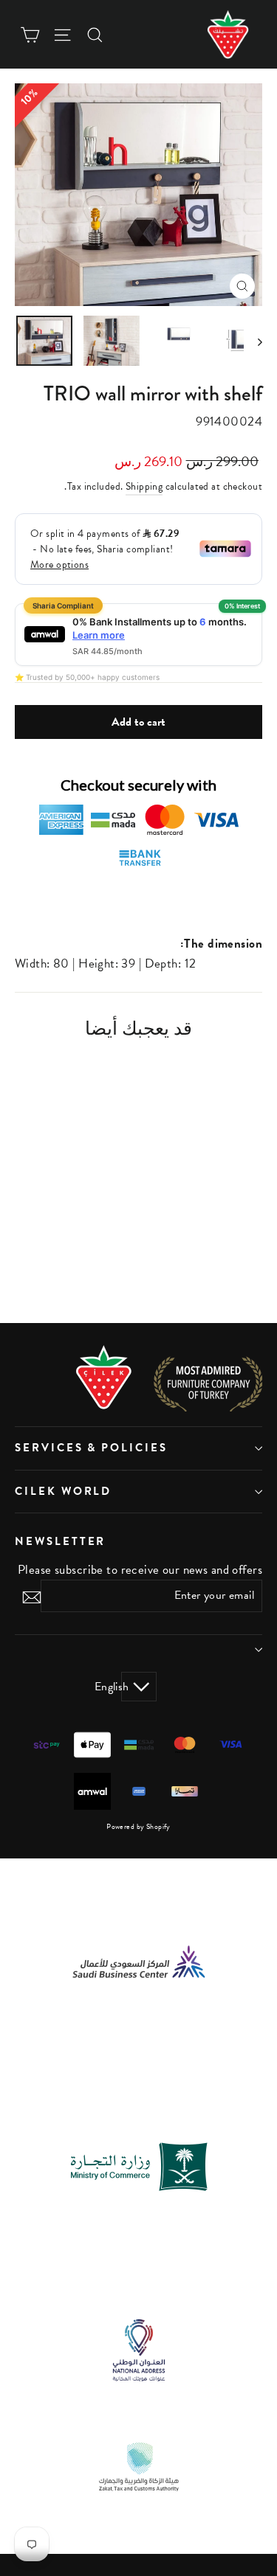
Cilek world (63, 1491)
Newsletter (60, 1541)
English (125, 1687)
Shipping (144, 486)
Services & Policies (91, 1448)
